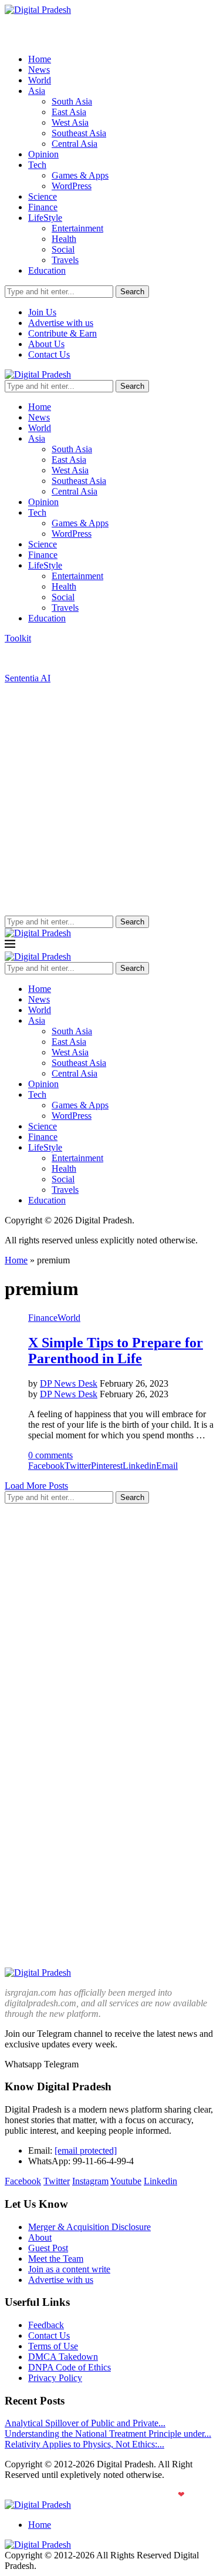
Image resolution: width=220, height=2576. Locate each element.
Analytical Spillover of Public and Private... (85, 2423)
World (40, 80)
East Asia (69, 112)
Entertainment (77, 228)
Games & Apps (80, 175)
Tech (37, 165)
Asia (37, 91)
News (39, 70)
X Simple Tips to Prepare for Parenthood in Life (116, 1351)
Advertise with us (61, 323)
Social (63, 249)
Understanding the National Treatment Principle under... (108, 2434)
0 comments (50, 1455)
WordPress (72, 186)
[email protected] (86, 2150)
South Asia (72, 101)
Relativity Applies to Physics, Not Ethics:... (84, 2444)
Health (64, 239)
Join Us (42, 312)
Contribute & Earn (62, 333)
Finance (43, 207)
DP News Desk (69, 1383)
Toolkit (18, 638)
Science (43, 196)
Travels (65, 260)
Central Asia (75, 144)
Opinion (43, 154)
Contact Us (49, 354)
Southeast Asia (79, 133)
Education (47, 270)
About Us (46, 344)
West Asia (70, 122)
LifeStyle (45, 218)
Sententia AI (28, 678)
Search (132, 292)
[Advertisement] (110, 800)
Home (40, 59)
